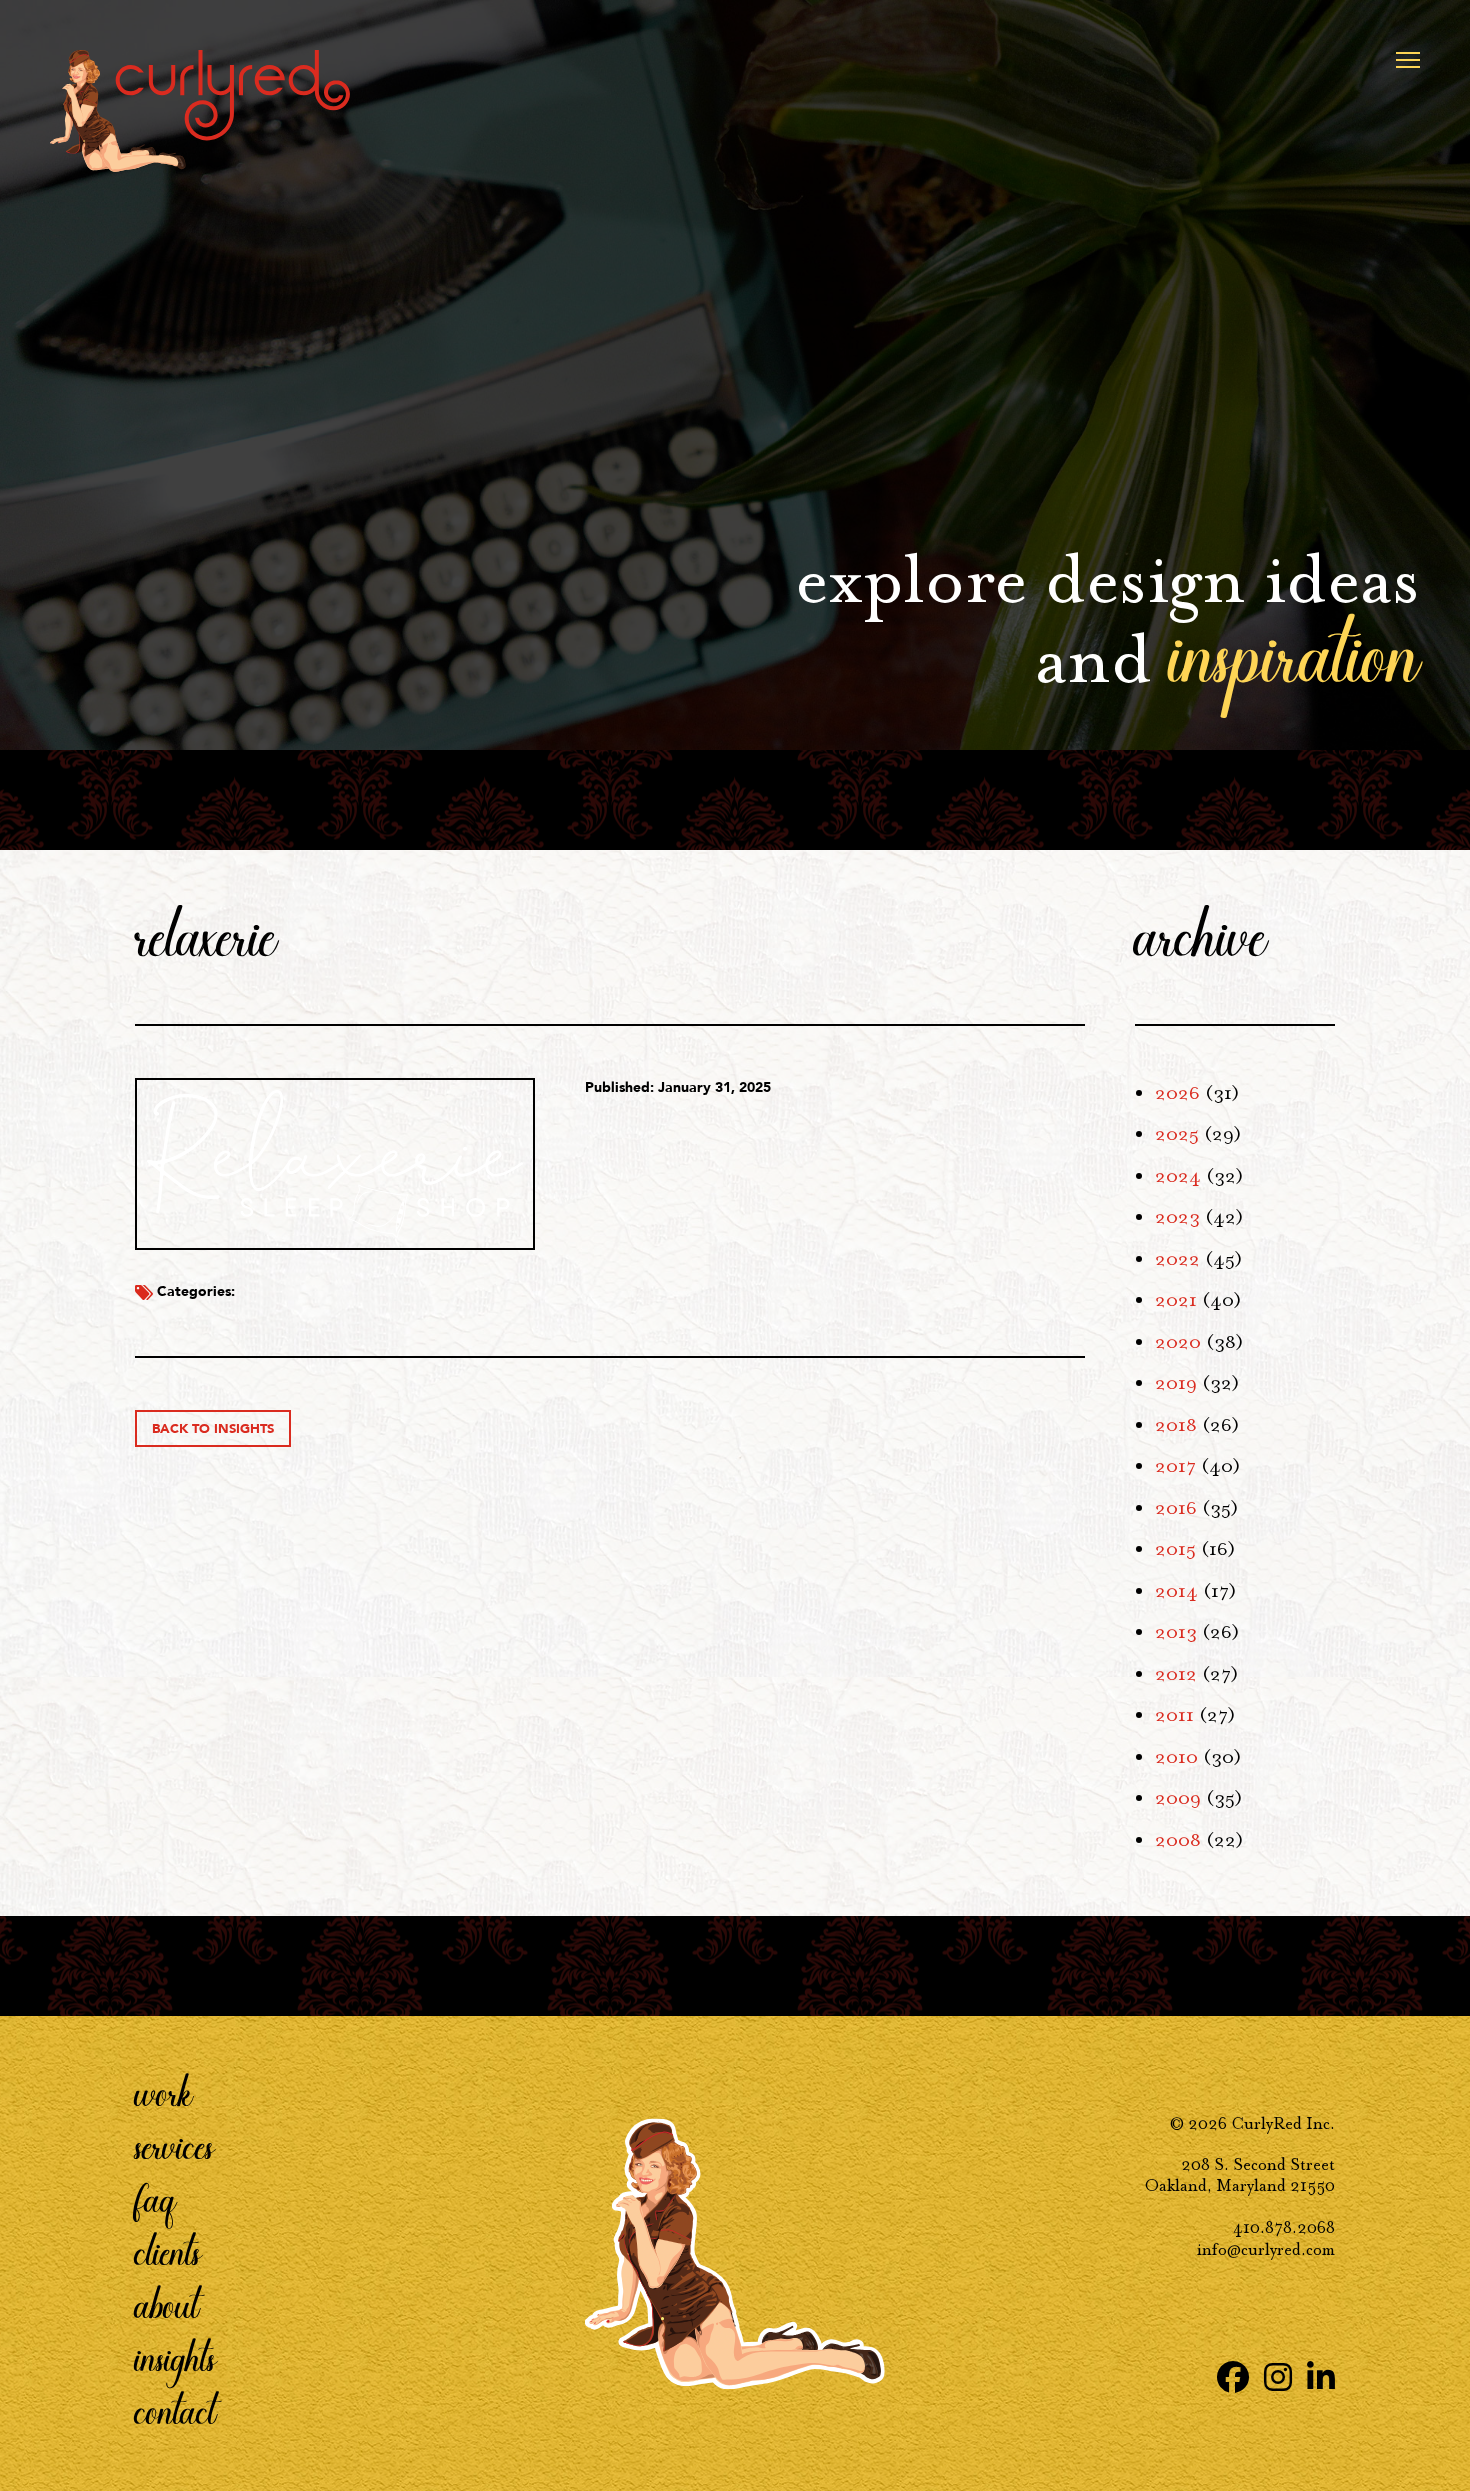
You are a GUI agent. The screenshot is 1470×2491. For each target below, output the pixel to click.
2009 (1178, 1798)
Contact (175, 2410)
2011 (1174, 1715)
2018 (1176, 1425)
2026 (1177, 1093)
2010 (1176, 1757)
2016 (1176, 1508)
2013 (1176, 1632)
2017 (1175, 1466)
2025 (1177, 1134)
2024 (1178, 1176)
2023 (1177, 1217)
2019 (1176, 1383)
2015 (1175, 1549)
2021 (1176, 1300)
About (167, 2304)
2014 (1176, 1591)
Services (174, 2145)
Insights (175, 2357)
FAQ (155, 2198)
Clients (168, 2251)
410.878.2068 (1284, 2227)
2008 (1178, 1840)
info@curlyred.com (1266, 2249)
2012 (1176, 1674)
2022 (1177, 1259)
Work (164, 2092)
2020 (1178, 1342)
